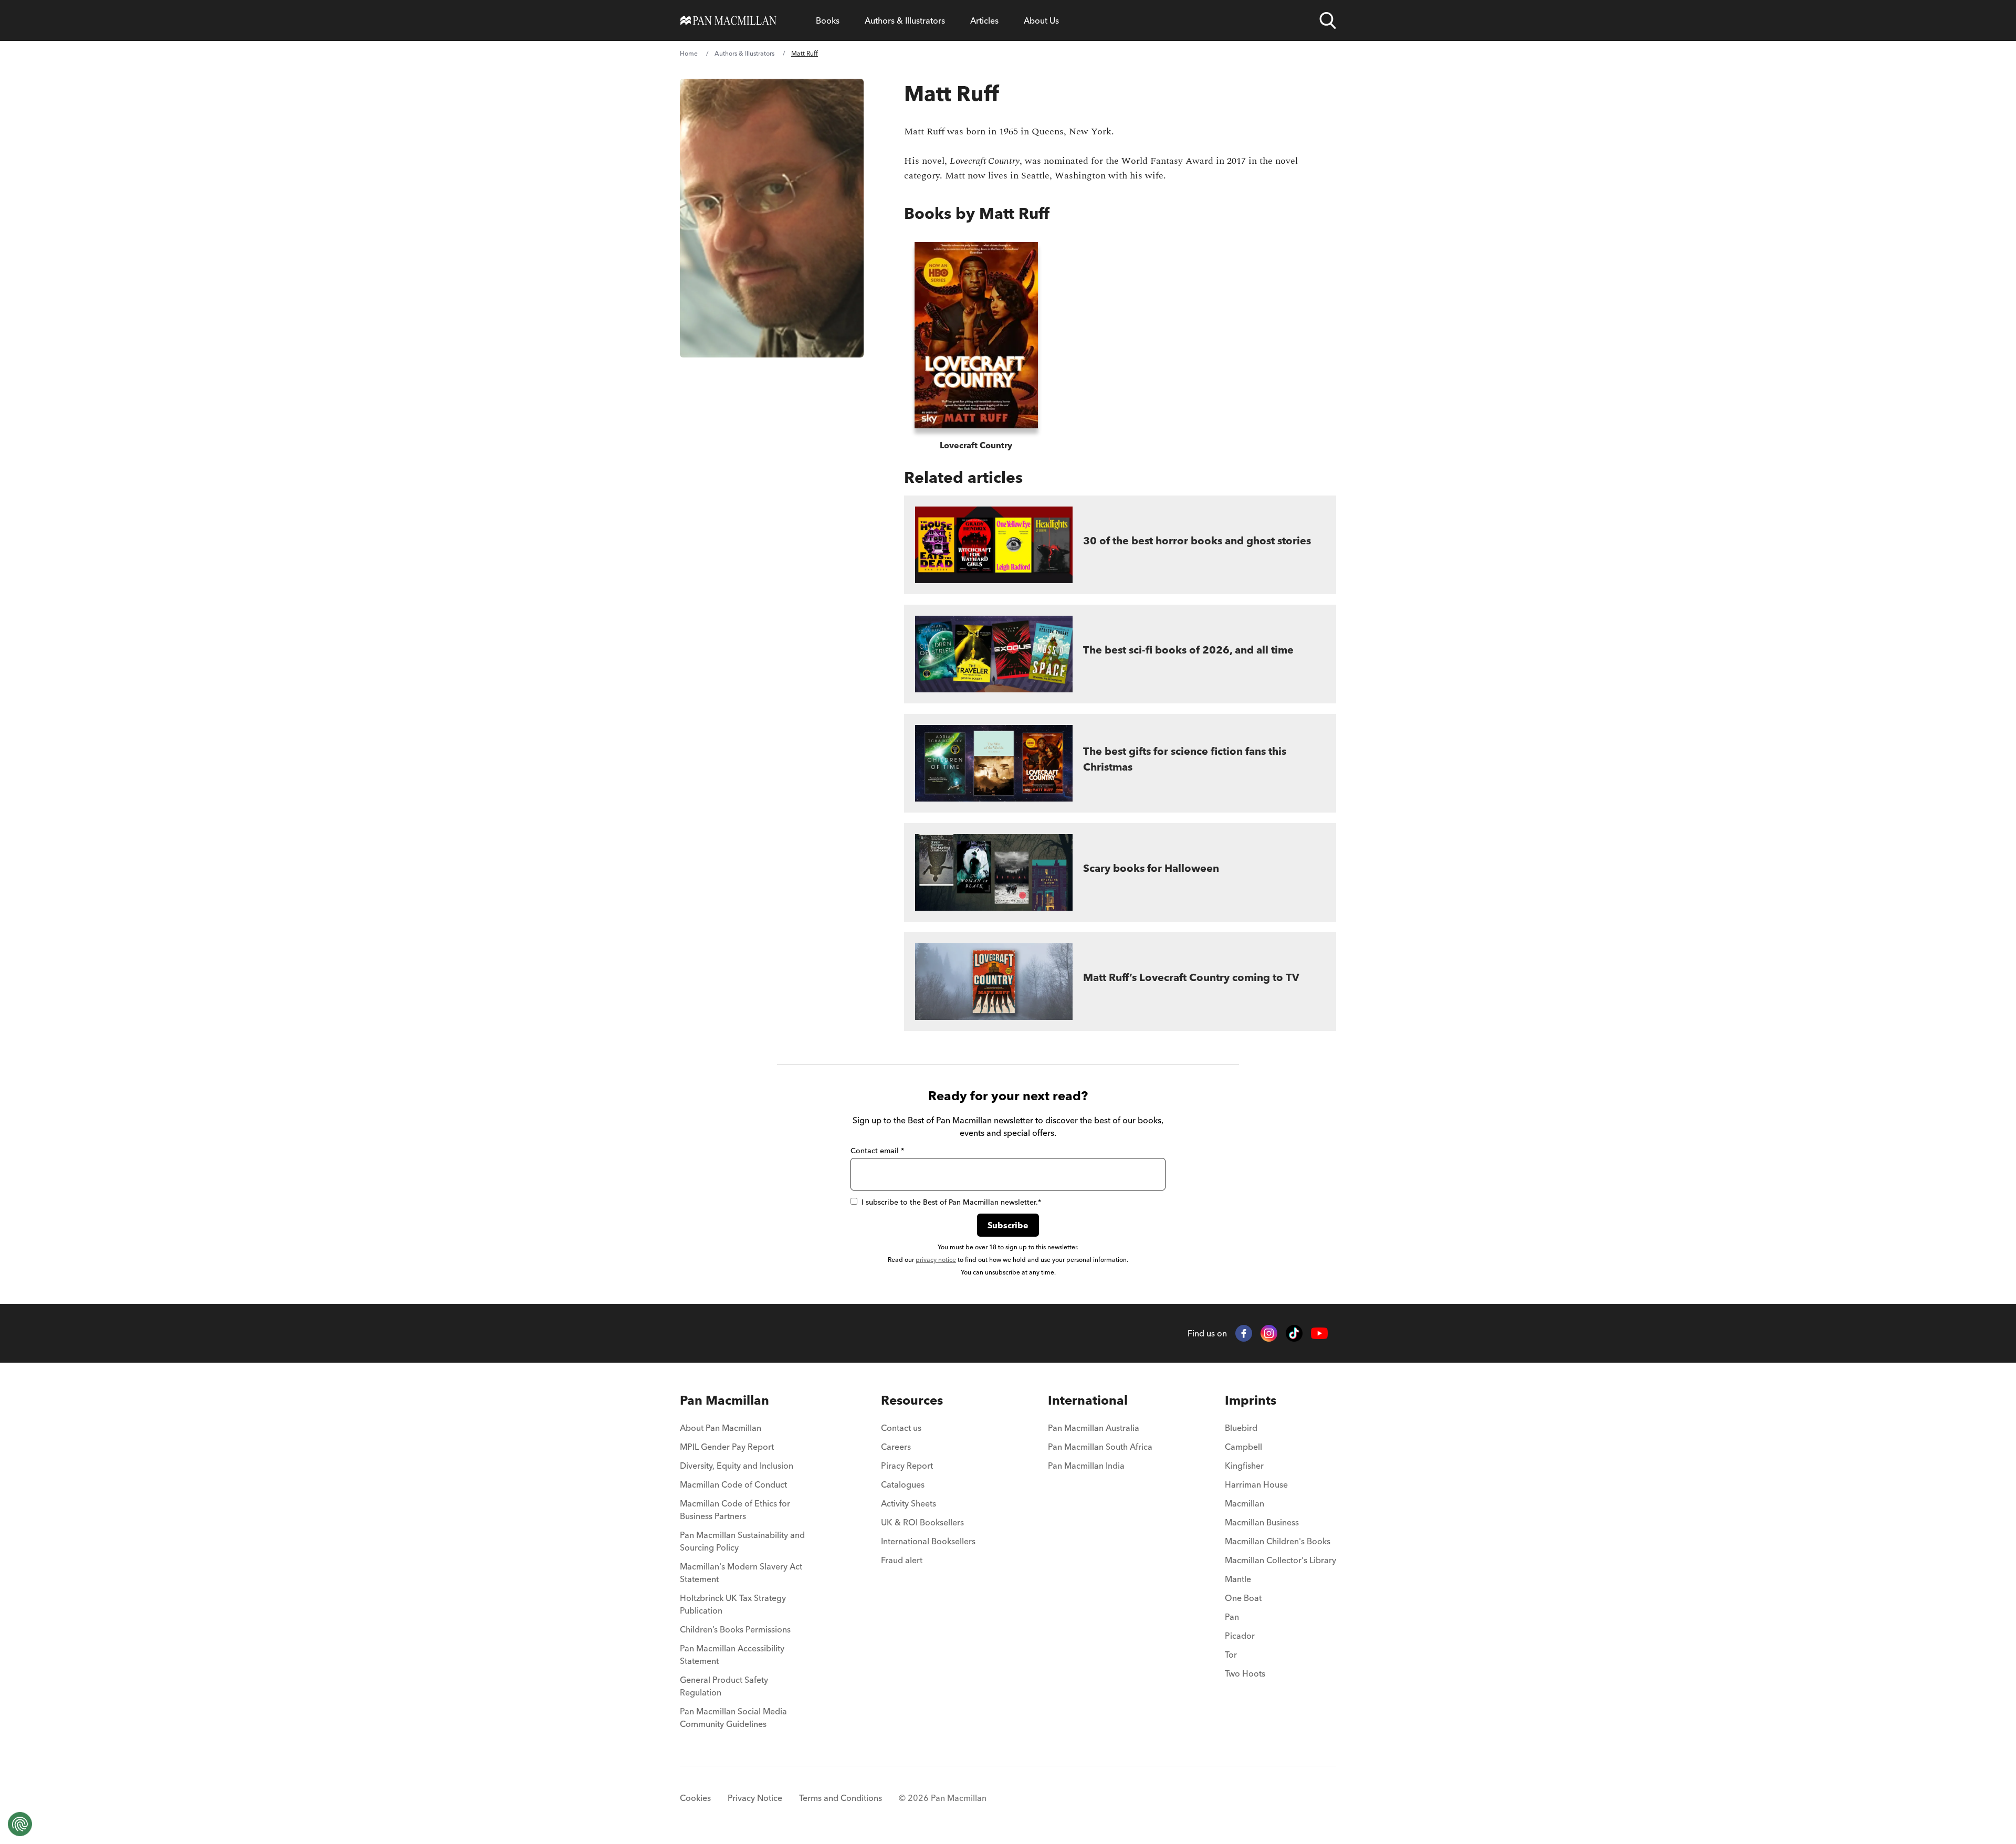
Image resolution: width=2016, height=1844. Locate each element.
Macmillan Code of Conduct (733, 1484)
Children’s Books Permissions (735, 1629)
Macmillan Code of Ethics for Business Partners (735, 1510)
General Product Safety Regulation (724, 1686)
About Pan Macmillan (721, 1428)
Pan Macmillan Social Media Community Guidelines (733, 1717)
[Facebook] (1244, 1333)
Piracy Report (907, 1466)
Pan (1232, 1617)
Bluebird (1241, 1428)
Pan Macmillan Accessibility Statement (732, 1655)
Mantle (1238, 1579)
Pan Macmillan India (1086, 1466)
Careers (896, 1447)
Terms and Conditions (841, 1798)
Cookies (695, 1798)
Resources (912, 1400)
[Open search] (1328, 20)
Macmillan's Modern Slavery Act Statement (741, 1573)
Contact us (901, 1428)
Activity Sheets (909, 1503)
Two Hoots (1245, 1673)
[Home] (728, 20)
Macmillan (1245, 1503)
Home (689, 53)
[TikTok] (1294, 1333)
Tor (1231, 1655)
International (1088, 1400)
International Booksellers (928, 1541)
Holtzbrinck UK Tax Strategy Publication (733, 1604)
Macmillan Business (1262, 1522)
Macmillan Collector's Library (1280, 1560)
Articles (984, 20)
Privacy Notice (755, 1798)
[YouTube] (1319, 1334)
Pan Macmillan (724, 1400)
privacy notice (936, 1260)
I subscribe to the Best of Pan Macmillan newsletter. (951, 1202)
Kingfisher (1244, 1466)
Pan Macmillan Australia (1094, 1428)
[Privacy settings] (20, 1824)
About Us (1041, 20)
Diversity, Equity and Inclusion (737, 1466)
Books (828, 20)
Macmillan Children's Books (1278, 1541)
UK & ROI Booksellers (922, 1522)
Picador (1240, 1636)
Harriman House (1256, 1484)
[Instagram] (1269, 1333)
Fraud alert (902, 1560)
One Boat (1243, 1598)
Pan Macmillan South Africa (1100, 1447)
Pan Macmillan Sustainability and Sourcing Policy (742, 1541)
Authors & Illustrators (905, 20)
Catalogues (903, 1484)
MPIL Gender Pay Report (727, 1447)
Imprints (1251, 1400)
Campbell (1243, 1447)
